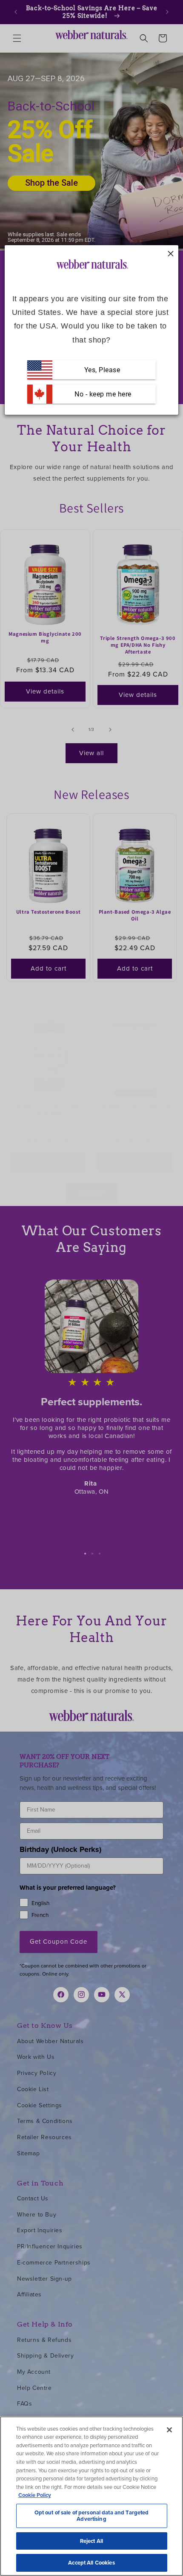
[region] (91, 2496)
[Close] (169, 2430)
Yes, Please (102, 369)
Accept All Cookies (91, 2563)
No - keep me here (102, 394)
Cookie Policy (35, 2495)
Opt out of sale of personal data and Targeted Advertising (92, 2516)
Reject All (91, 2541)
